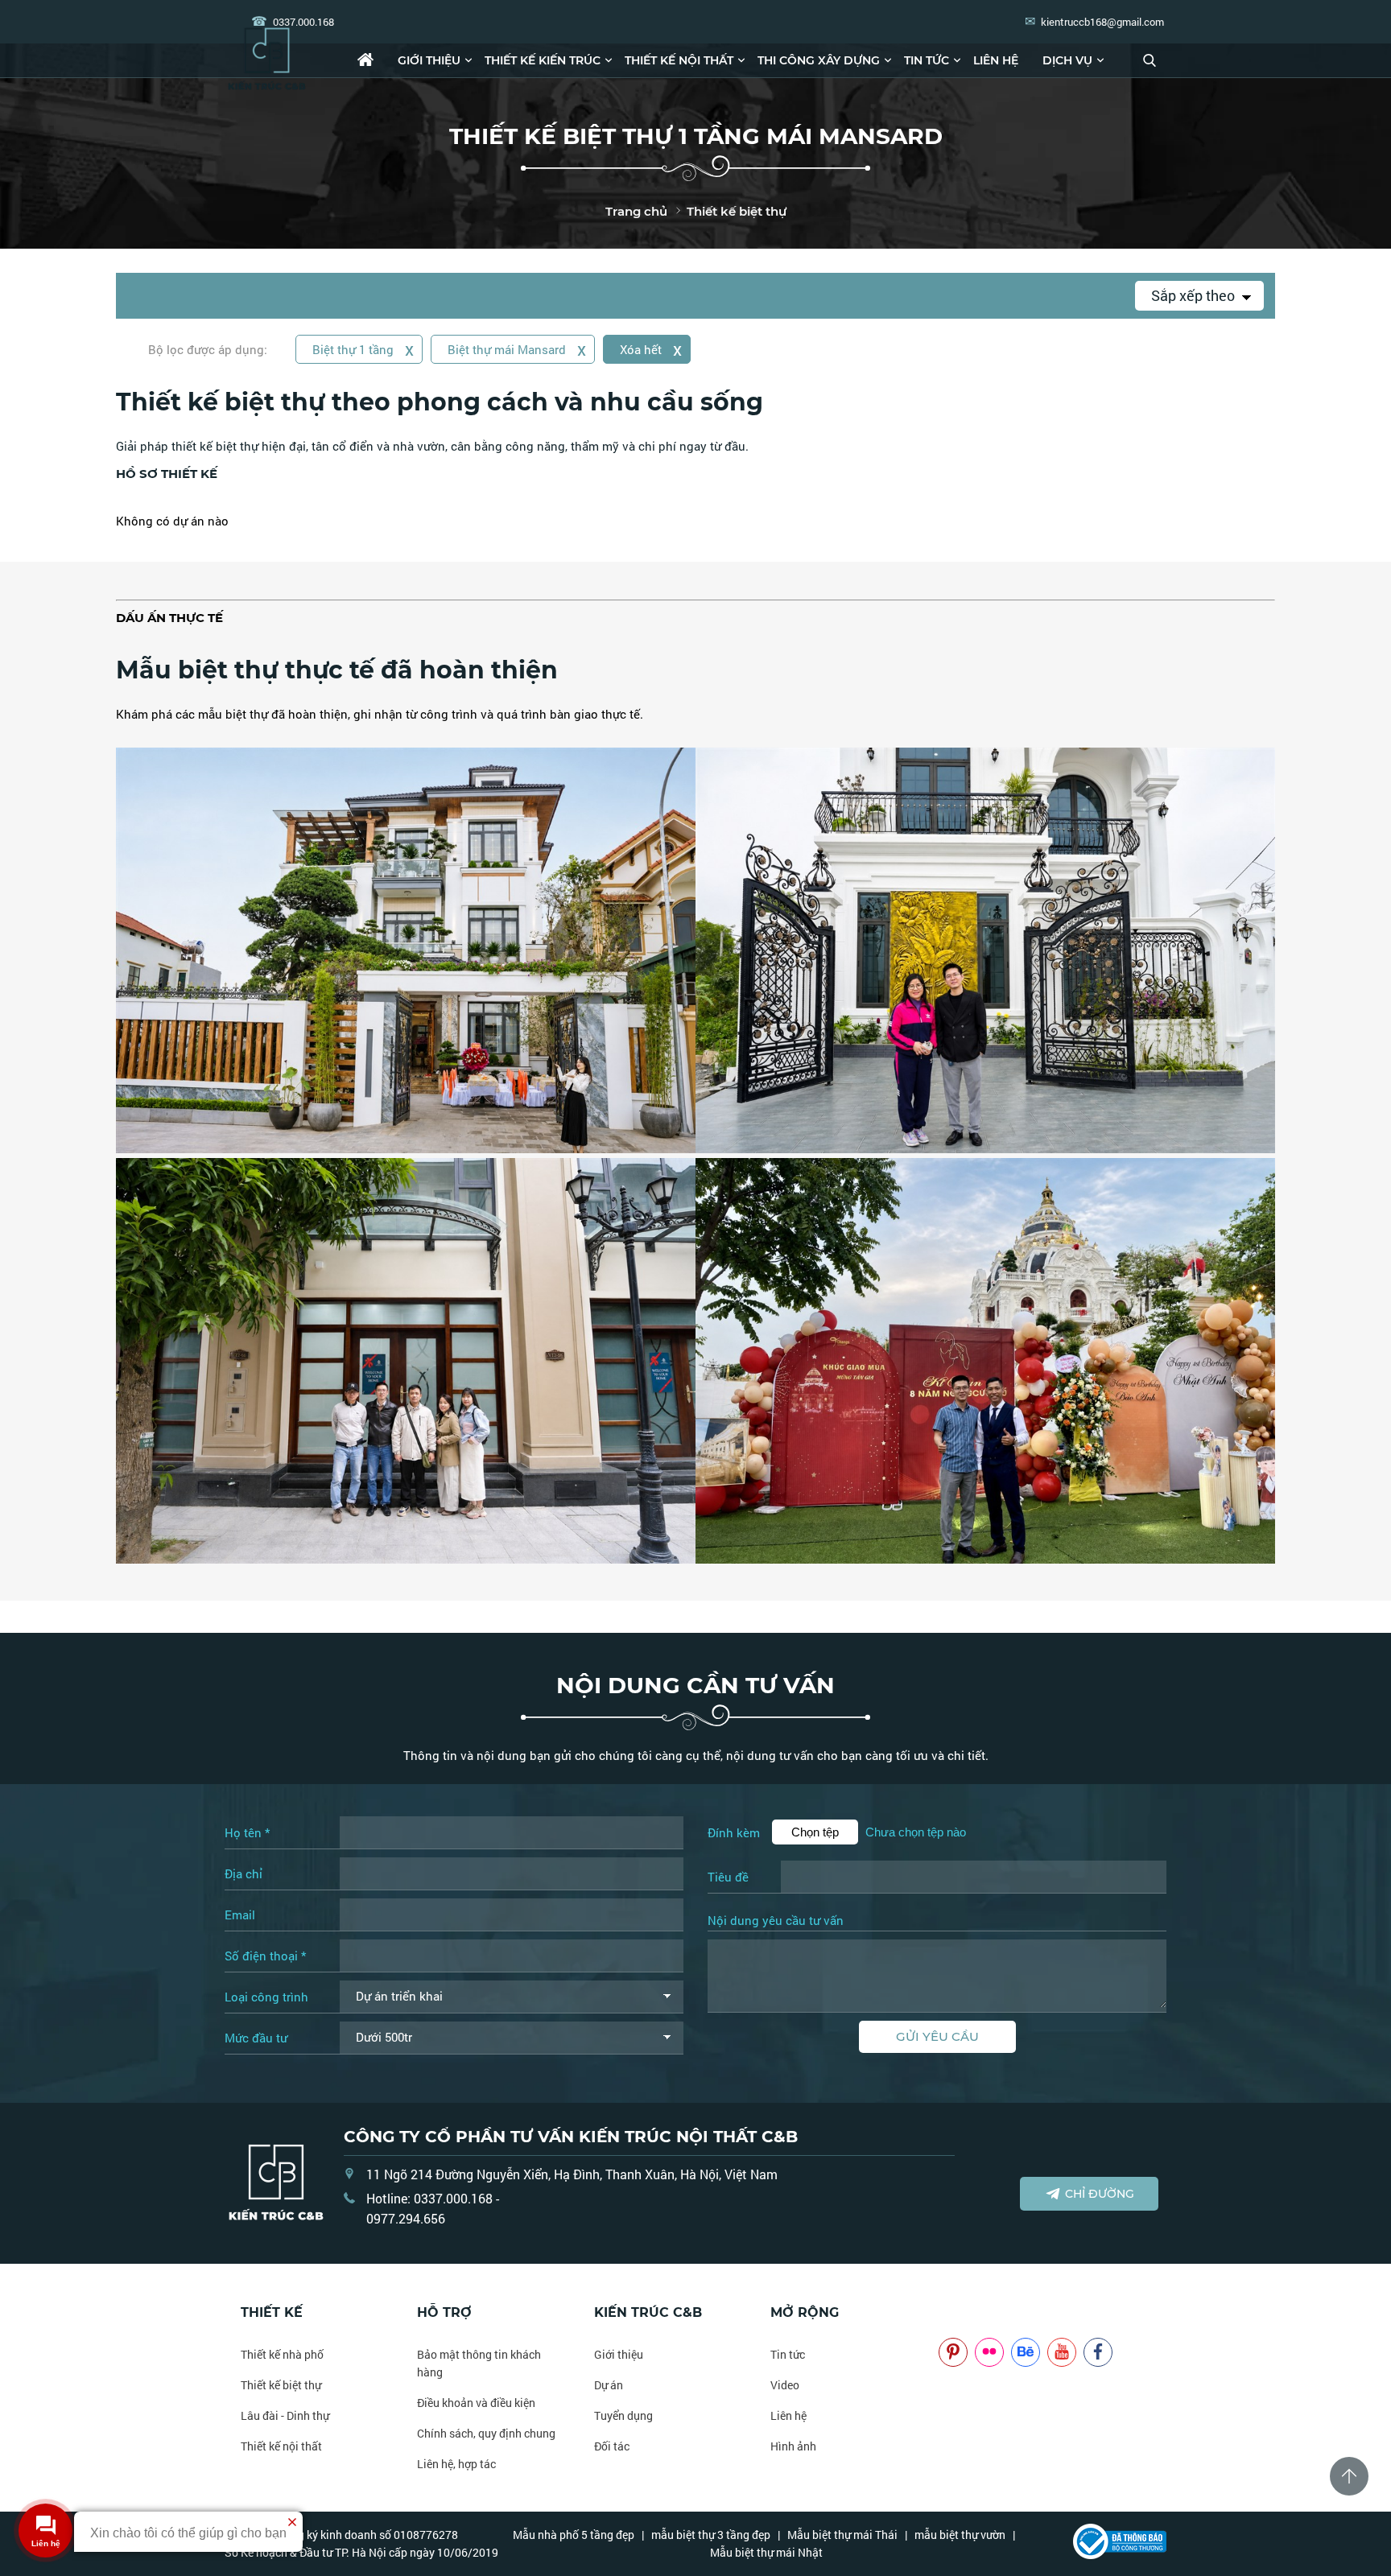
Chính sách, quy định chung (486, 2433)
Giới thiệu (429, 60)
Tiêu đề (728, 1877)
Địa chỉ (244, 1873)
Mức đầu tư (256, 2038)
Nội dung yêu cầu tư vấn (776, 1921)
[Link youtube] (1062, 2351)
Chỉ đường (1100, 2194)
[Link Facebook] (1098, 2351)
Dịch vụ (1067, 60)
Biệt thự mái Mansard (517, 349)
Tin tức (927, 60)
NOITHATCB (962, 2312)
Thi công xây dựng (819, 60)
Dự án (609, 2385)
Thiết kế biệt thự (281, 2385)
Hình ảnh (793, 2446)
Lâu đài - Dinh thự (285, 2415)
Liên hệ (996, 60)
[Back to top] (1349, 2476)
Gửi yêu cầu (937, 2036)
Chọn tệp (815, 1832)
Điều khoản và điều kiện (476, 2403)
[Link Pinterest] (953, 2351)
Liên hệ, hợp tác (456, 2464)
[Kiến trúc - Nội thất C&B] (267, 58)
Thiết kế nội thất (679, 60)
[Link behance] (1026, 2351)
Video (785, 2385)
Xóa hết (651, 349)
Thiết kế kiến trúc (543, 60)
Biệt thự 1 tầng (363, 349)
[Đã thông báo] (1120, 2555)
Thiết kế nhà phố (282, 2354)
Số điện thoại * (265, 1956)
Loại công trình (266, 1997)
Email (240, 1914)
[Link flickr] (989, 2351)
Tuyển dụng (623, 2415)
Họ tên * (247, 1832)
